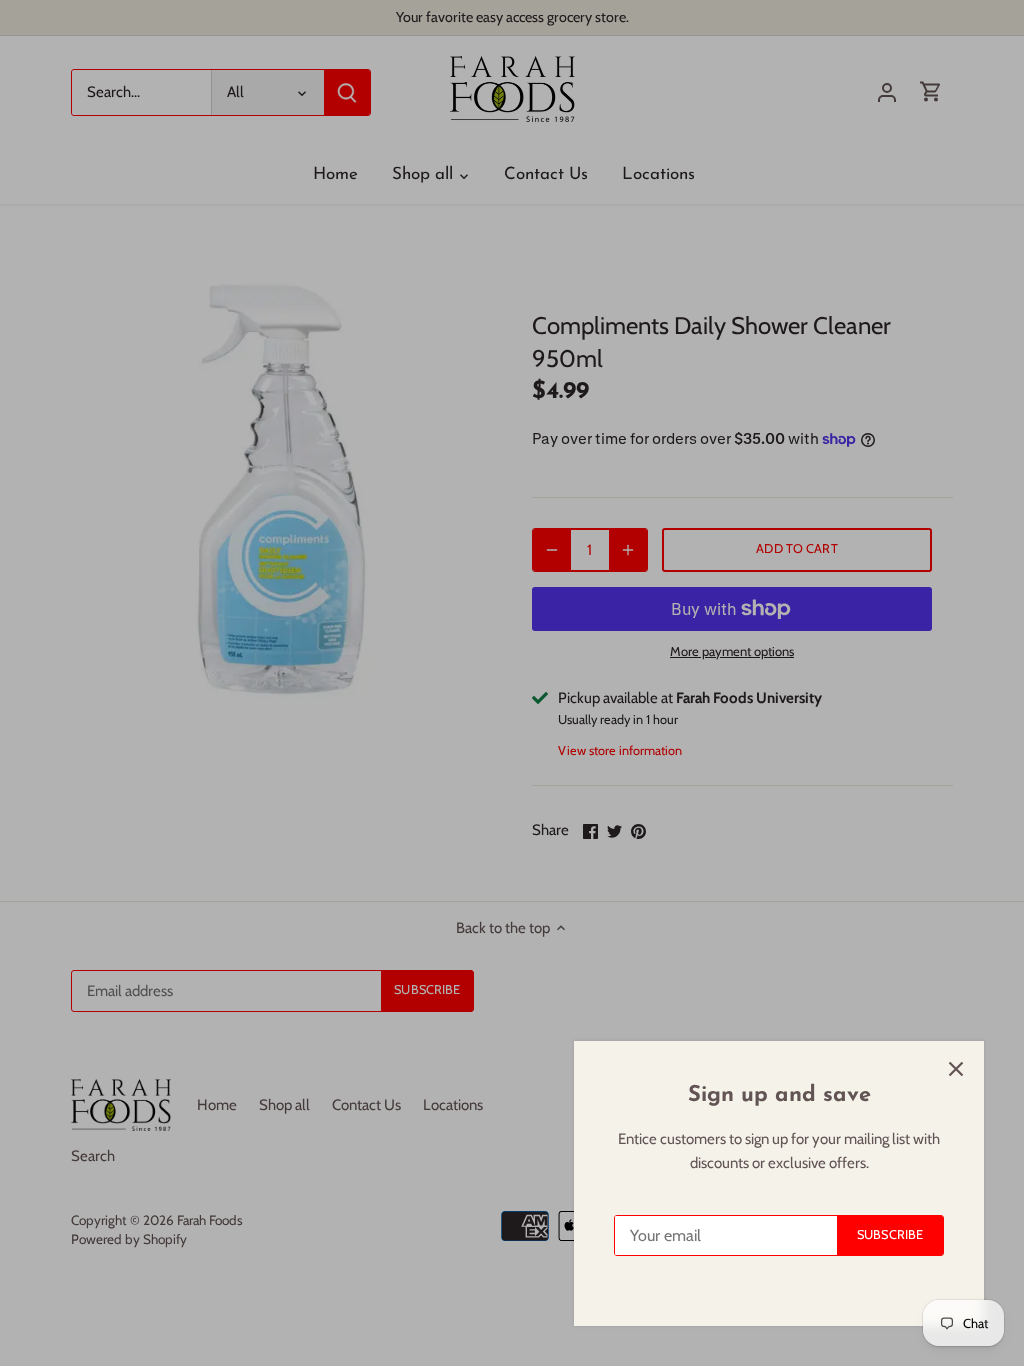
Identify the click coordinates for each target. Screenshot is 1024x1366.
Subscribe (890, 1234)
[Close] (956, 1069)
